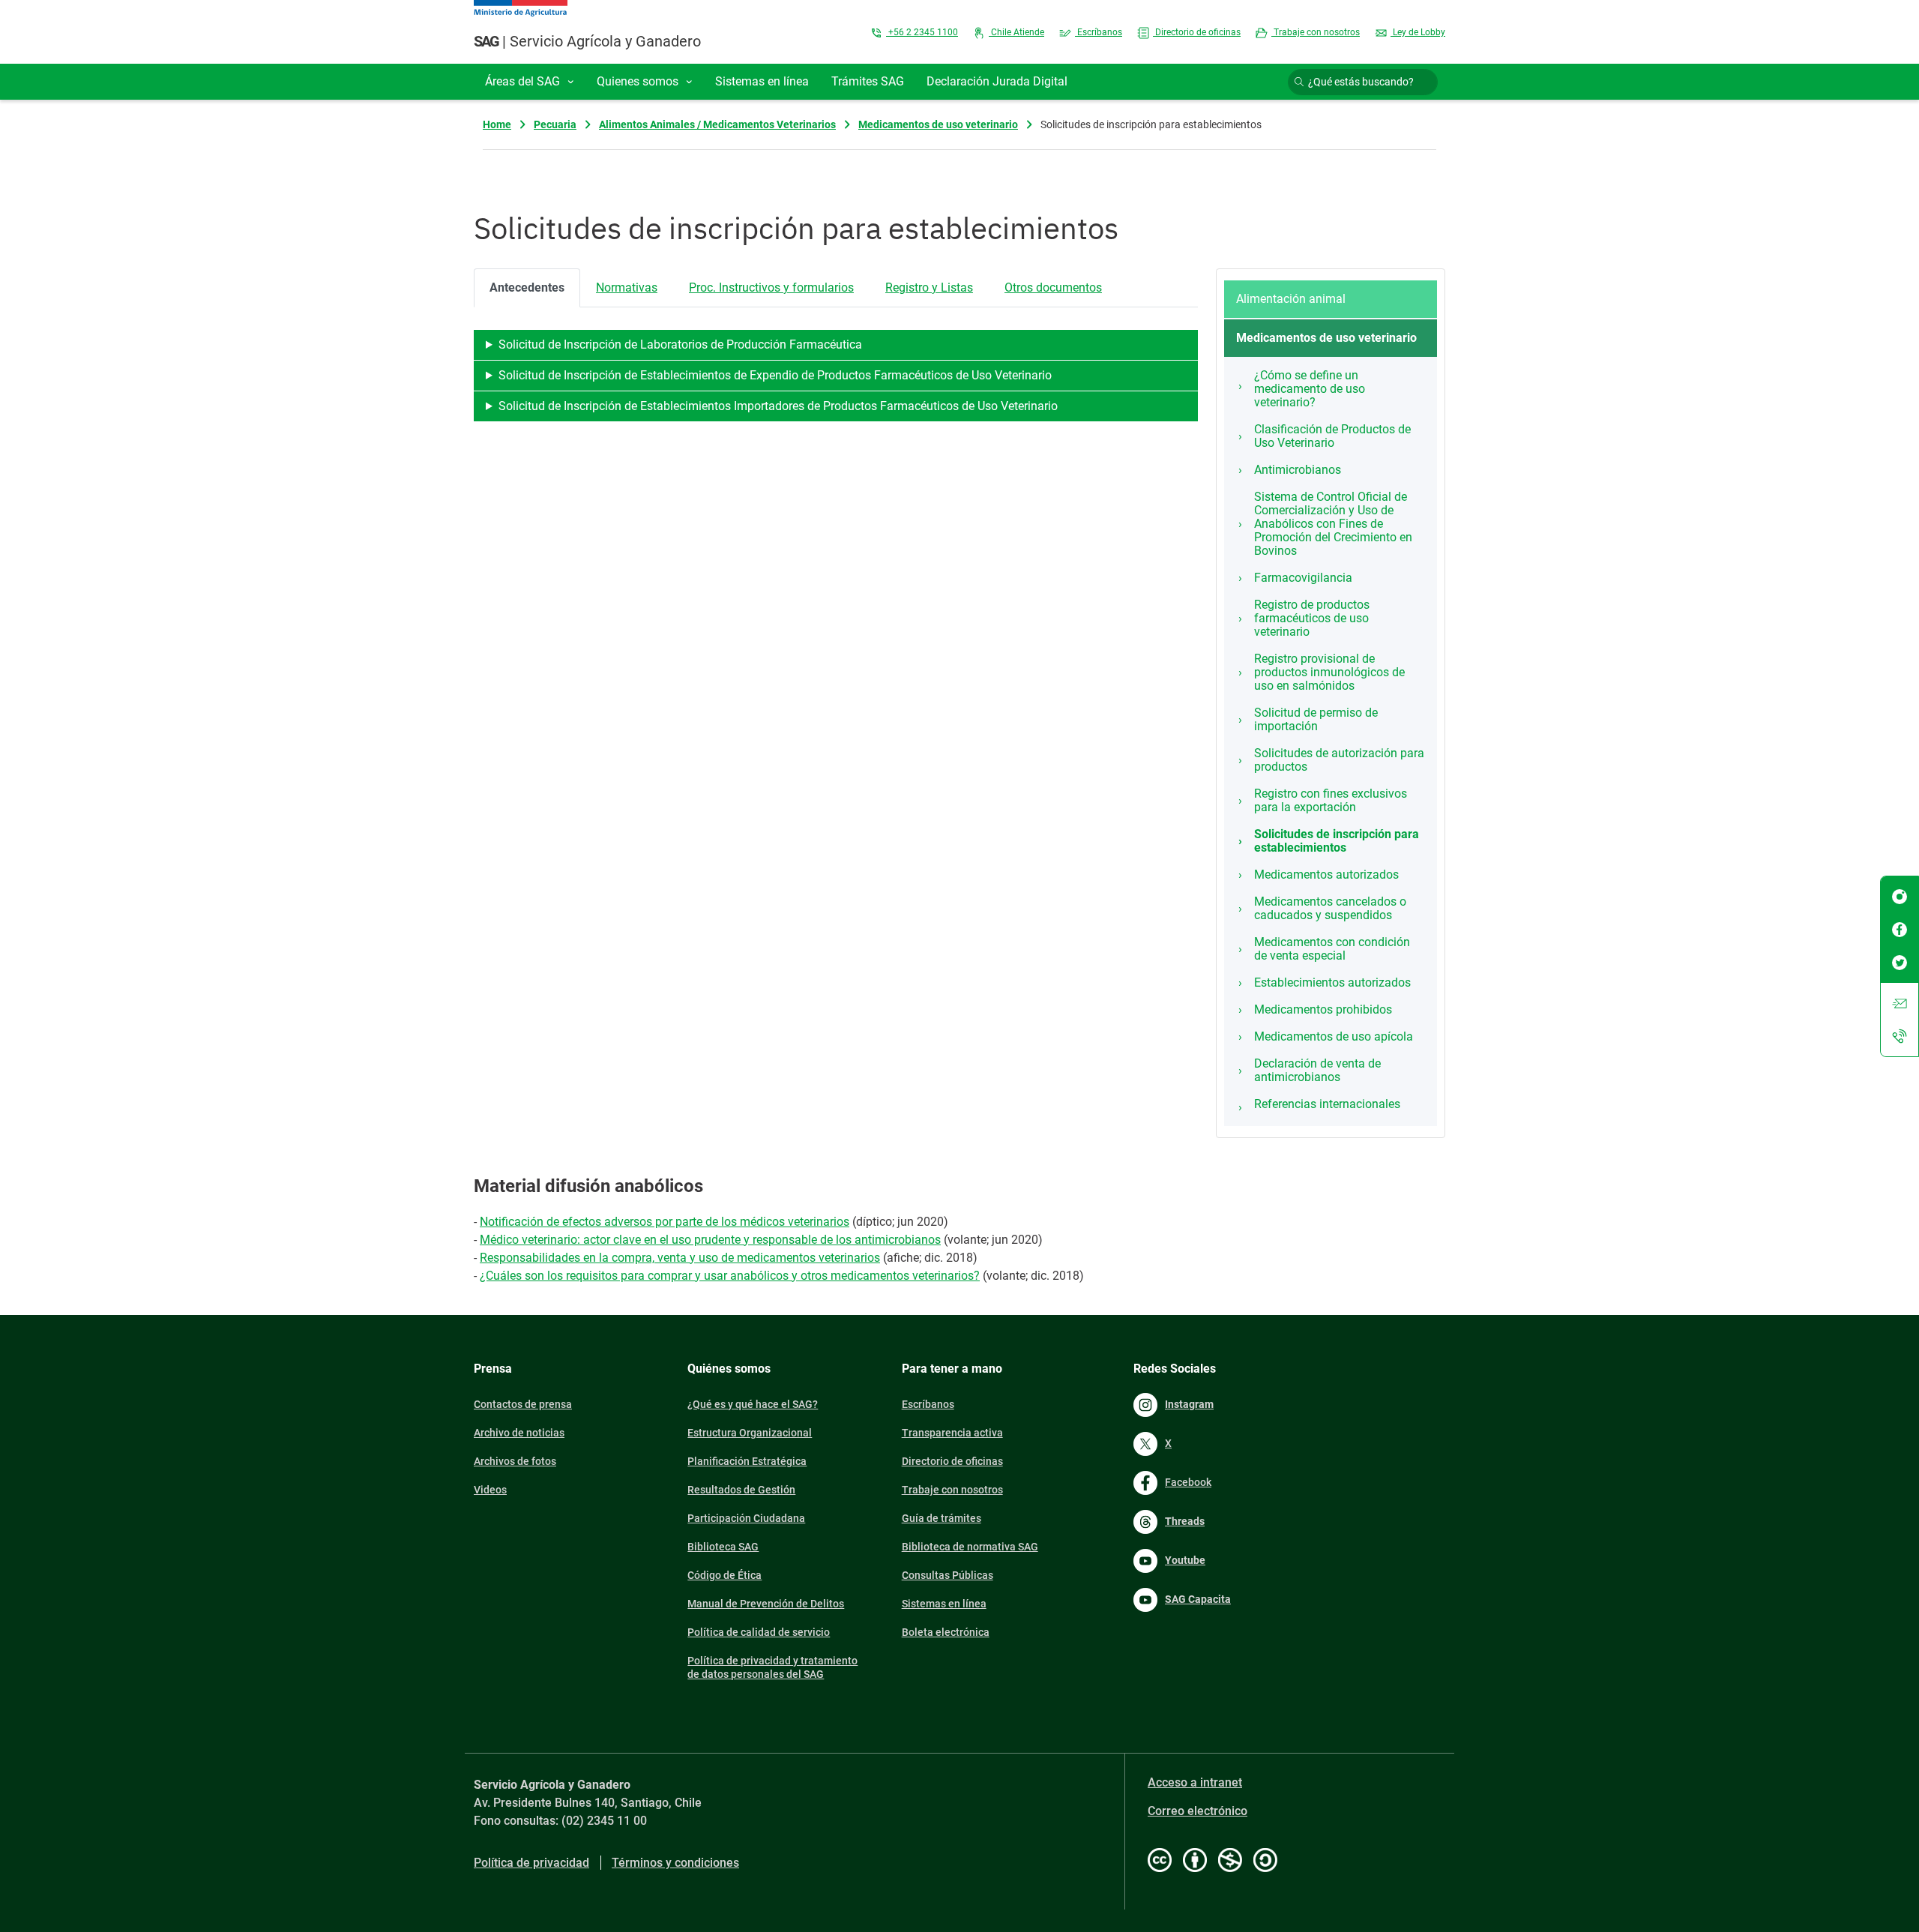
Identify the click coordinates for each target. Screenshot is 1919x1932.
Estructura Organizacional (750, 1433)
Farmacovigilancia (1303, 578)
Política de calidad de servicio (759, 1632)
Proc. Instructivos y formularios (771, 288)
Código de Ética (724, 1575)
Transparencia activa (952, 1433)
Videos (490, 1490)
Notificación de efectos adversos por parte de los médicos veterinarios (665, 1222)
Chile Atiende (1016, 32)
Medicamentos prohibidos (1323, 1009)
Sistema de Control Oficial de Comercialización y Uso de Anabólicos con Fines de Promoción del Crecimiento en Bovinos (1333, 524)
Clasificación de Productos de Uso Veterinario (1332, 436)
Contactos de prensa (523, 1404)
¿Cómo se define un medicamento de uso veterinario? (1310, 389)
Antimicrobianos (1298, 470)
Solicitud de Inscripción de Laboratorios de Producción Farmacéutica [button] (680, 344)
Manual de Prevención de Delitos (766, 1604)
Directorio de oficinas (1197, 32)
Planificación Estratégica (747, 1461)
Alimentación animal (1291, 299)
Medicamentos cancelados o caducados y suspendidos (1330, 908)
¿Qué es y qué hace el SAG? (753, 1404)
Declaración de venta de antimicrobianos (1317, 1070)
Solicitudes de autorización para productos (1339, 760)
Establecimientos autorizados (1332, 982)
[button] (530, 82)
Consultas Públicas (948, 1575)
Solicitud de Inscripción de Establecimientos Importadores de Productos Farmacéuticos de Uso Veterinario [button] (778, 406)
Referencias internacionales (1327, 1104)
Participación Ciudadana (746, 1518)
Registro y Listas (929, 288)
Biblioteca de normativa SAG (970, 1547)
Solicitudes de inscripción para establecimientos (1337, 841)
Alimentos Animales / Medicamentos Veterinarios (717, 124)
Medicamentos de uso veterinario (938, 124)
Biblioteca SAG (723, 1547)
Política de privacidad (531, 1863)
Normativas (627, 288)
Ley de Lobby (1418, 32)
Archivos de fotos (515, 1461)
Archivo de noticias (519, 1433)
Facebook (1188, 1482)
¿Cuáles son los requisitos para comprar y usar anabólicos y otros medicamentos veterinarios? (730, 1276)
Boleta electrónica (946, 1632)
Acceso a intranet (1195, 1782)
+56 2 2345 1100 (922, 32)
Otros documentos (1053, 288)
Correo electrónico (1198, 1811)
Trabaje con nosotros (1316, 32)
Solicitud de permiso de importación (1316, 719)
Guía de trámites (942, 1518)
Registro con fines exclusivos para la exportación (1331, 800)
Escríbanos (1099, 32)
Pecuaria (555, 124)
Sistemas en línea (944, 1604)
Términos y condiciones (675, 1863)
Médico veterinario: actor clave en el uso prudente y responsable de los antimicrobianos (710, 1240)
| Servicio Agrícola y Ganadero (587, 41)
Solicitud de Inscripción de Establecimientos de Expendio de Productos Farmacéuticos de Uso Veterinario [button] (775, 375)
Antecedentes (527, 288)
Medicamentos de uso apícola (1334, 1036)
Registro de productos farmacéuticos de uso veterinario (1312, 618)
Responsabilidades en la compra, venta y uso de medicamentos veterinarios (680, 1258)
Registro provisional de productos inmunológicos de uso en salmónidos (1329, 672)
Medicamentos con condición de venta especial (1332, 949)
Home (497, 124)
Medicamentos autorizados (1326, 875)
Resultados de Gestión (741, 1490)
